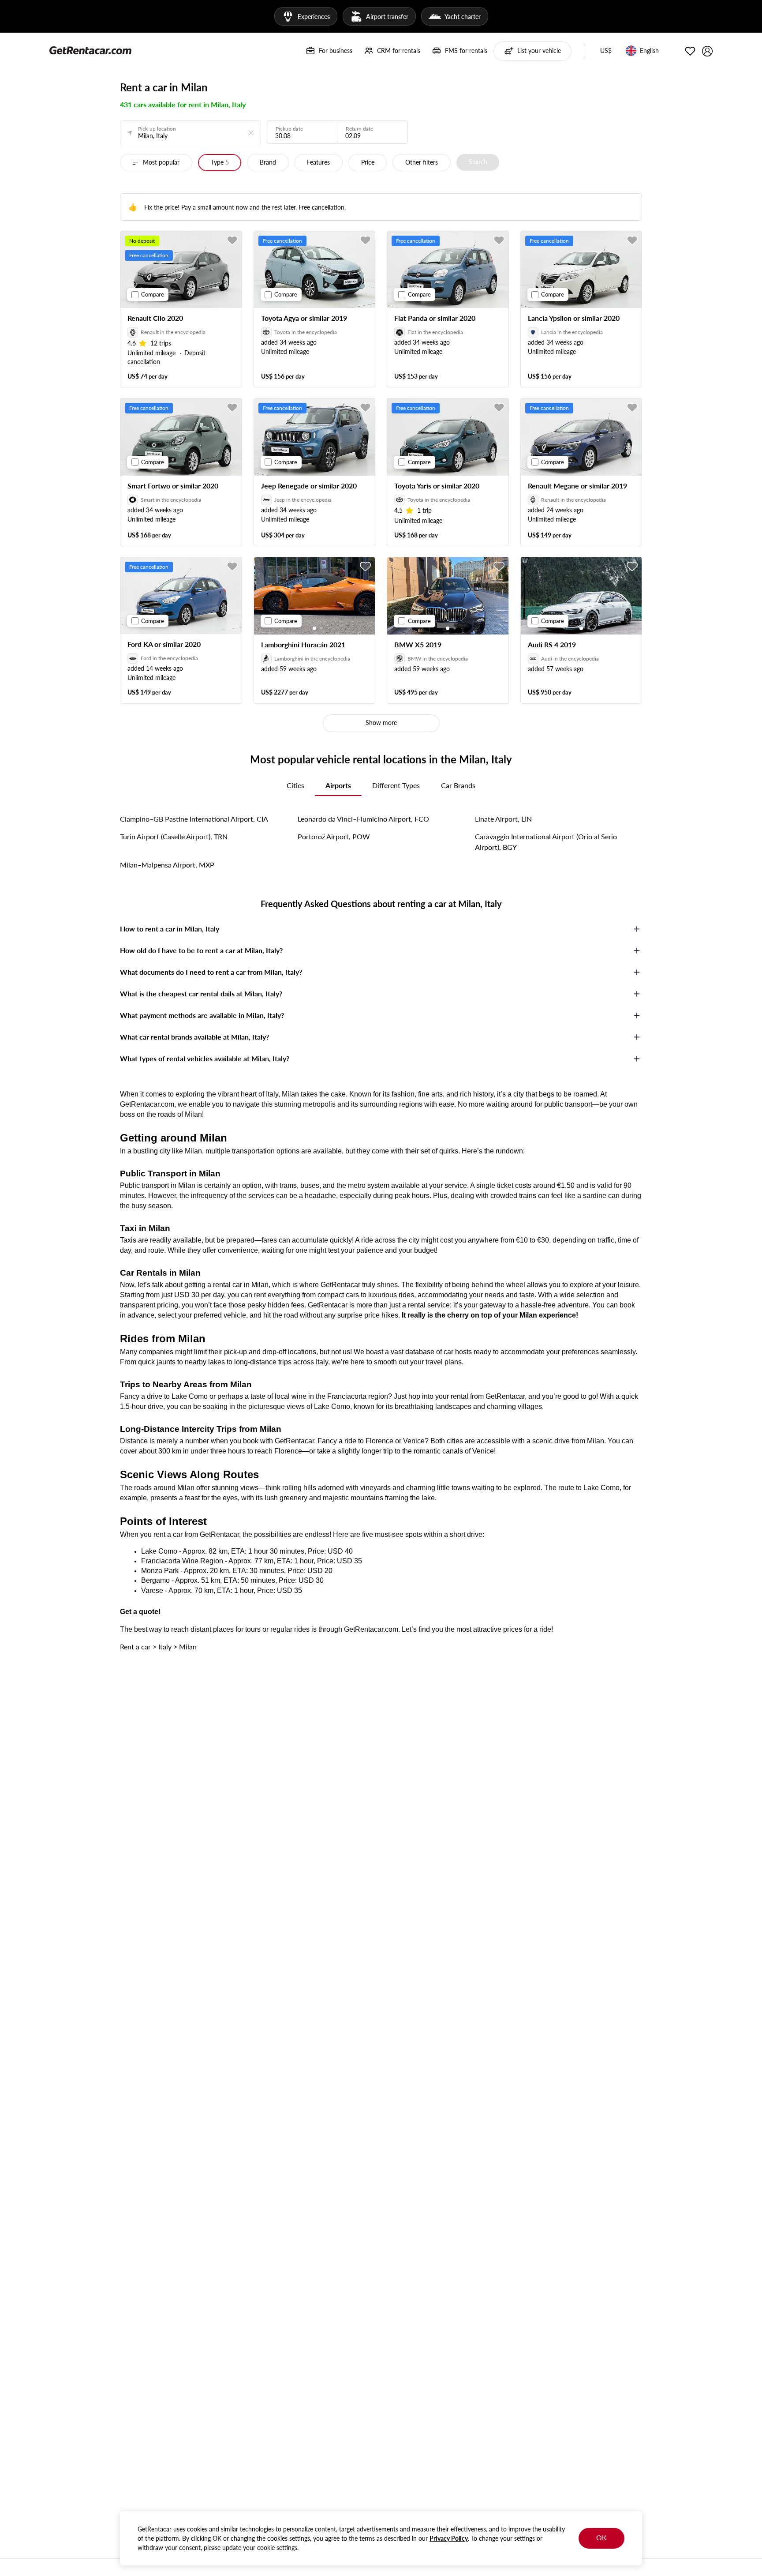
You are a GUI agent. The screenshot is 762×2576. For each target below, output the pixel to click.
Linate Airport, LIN (503, 819)
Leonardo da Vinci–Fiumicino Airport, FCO (363, 819)
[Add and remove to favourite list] (232, 240)
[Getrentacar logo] (90, 50)
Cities (295, 785)
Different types (396, 785)
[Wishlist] (690, 51)
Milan (188, 1647)
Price (368, 162)
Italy (165, 1647)
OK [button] (601, 2537)
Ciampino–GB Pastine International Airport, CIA (194, 819)
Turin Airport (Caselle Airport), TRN (174, 836)
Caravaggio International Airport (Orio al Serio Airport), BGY (546, 842)
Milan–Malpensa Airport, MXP (167, 865)
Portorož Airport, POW (334, 836)
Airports (338, 785)
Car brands (458, 785)
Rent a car (135, 1647)
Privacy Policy (449, 2538)
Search (478, 162)
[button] (606, 51)
